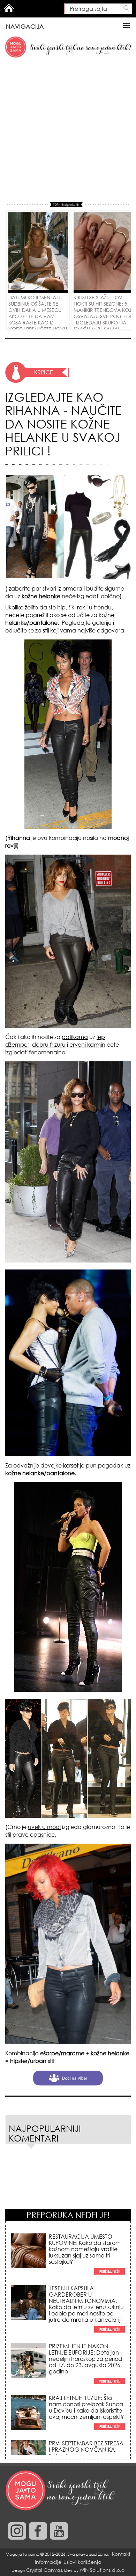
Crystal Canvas (44, 2570)
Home (9, 8)
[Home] (61, 2491)
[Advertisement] (68, 130)
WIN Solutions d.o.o (102, 2570)
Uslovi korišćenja (82, 2562)
